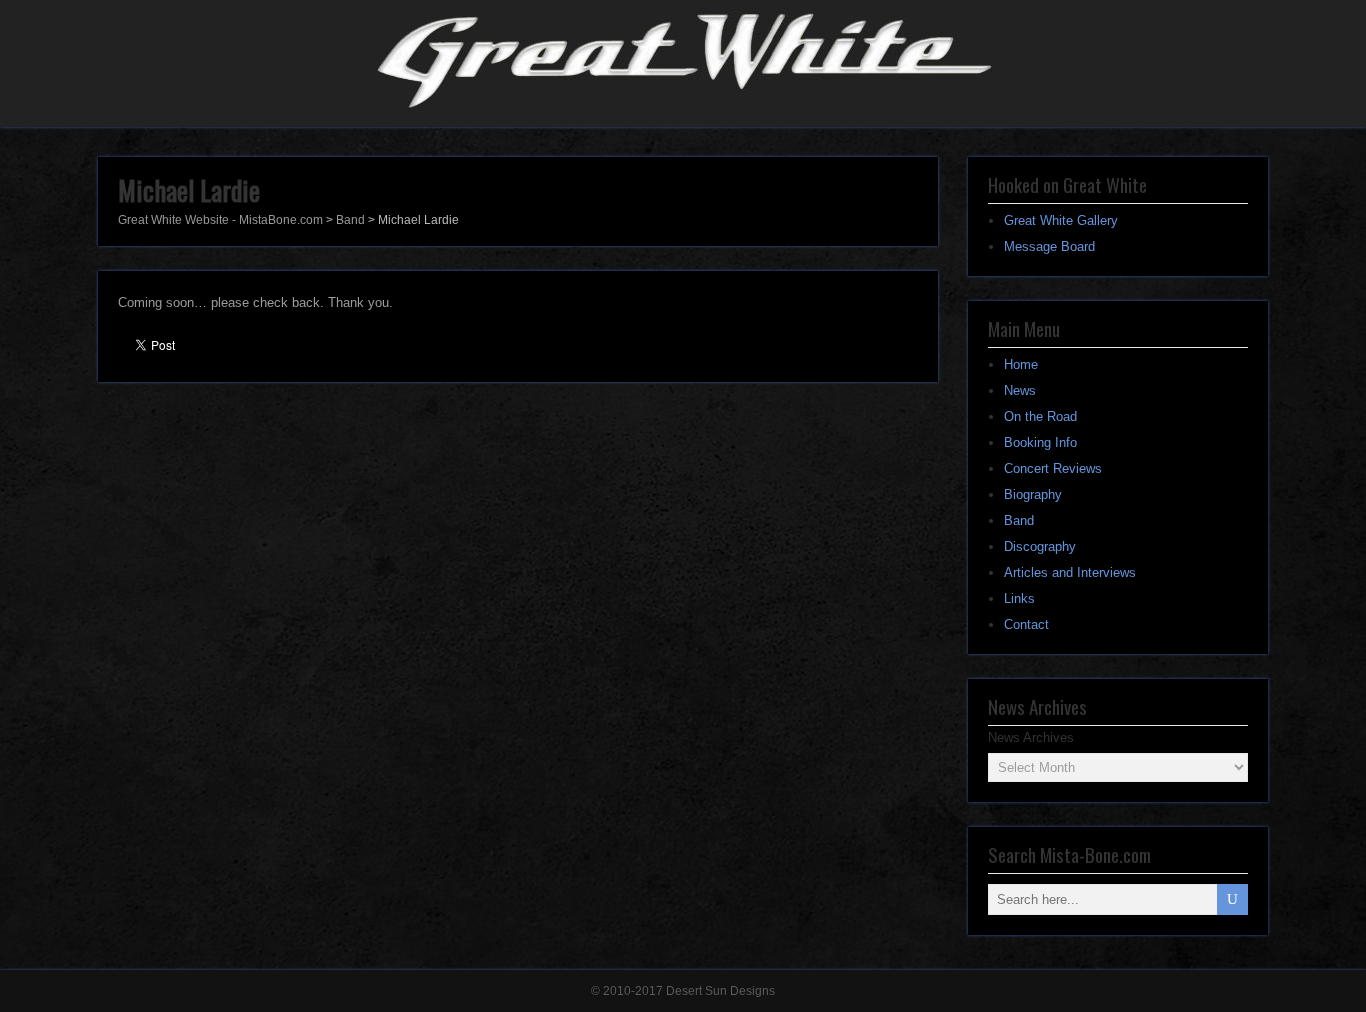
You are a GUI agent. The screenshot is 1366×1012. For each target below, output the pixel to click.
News (1020, 390)
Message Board (1049, 246)
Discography (1040, 546)
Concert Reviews (1053, 468)
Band (1019, 520)
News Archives (1031, 737)
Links (1019, 598)
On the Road (1040, 416)
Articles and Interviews (1070, 572)
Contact (1026, 624)
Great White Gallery (1061, 220)
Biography (1033, 494)
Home (1021, 364)
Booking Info (1040, 442)
